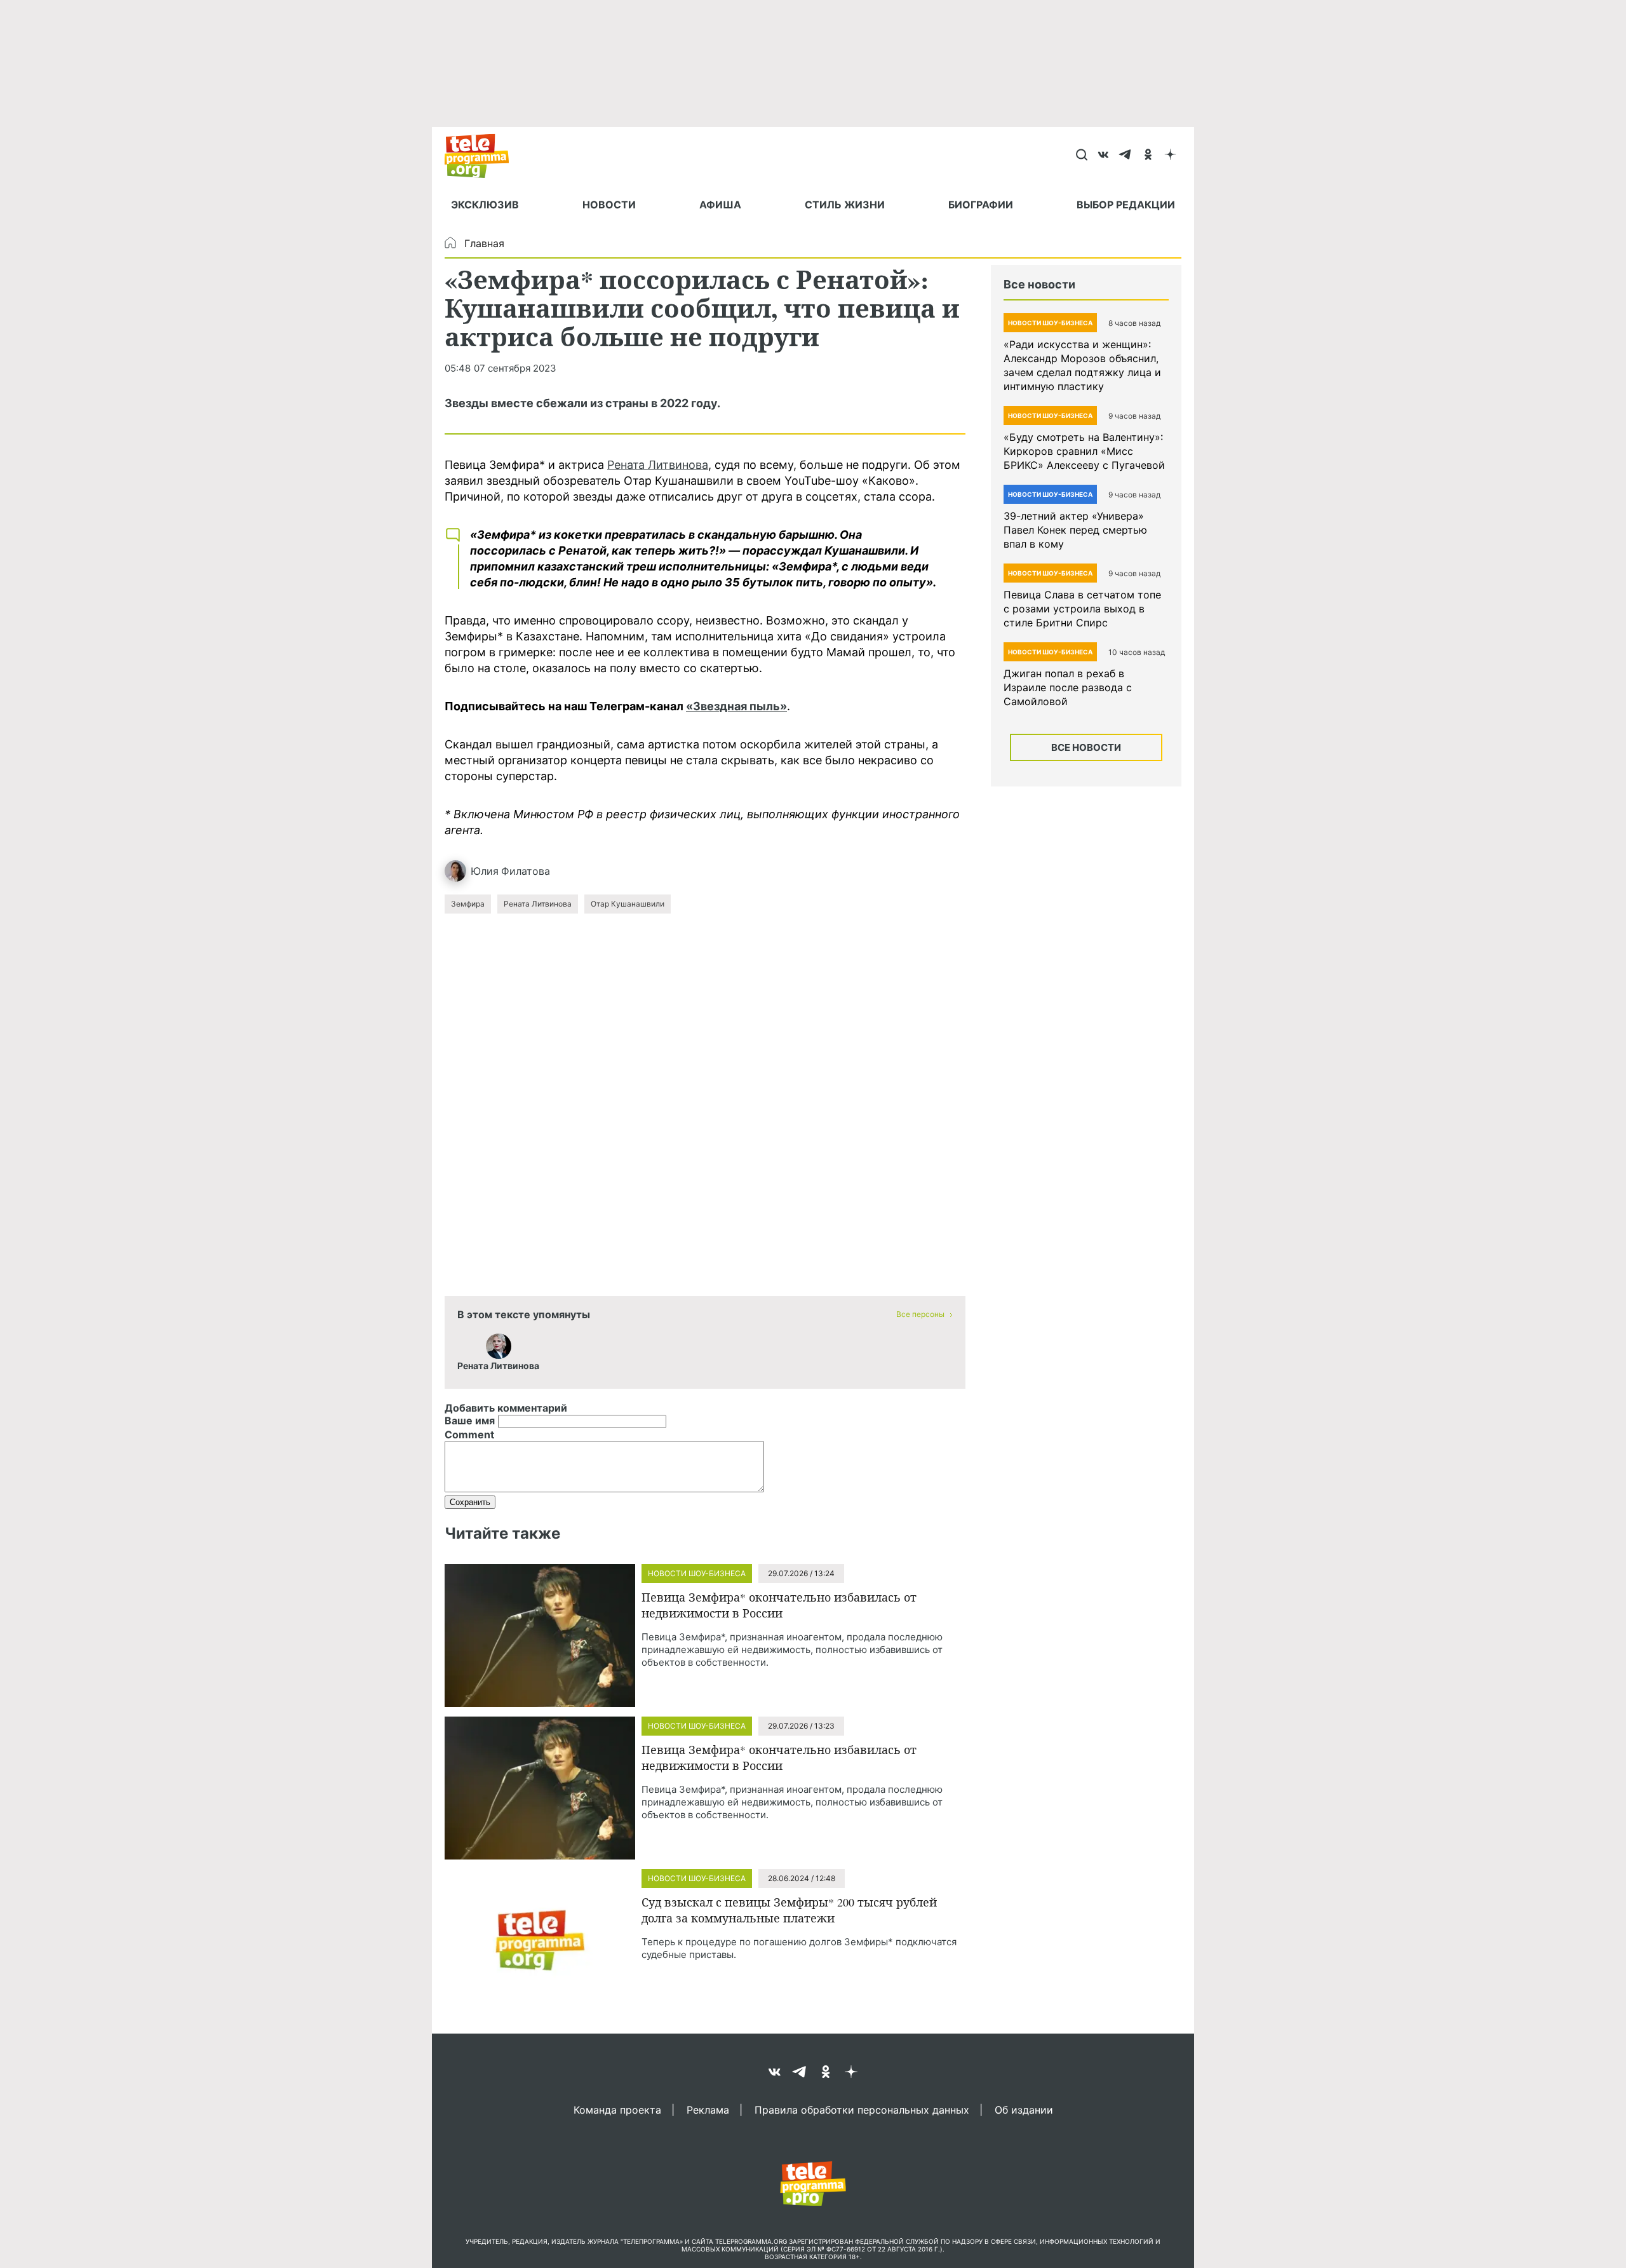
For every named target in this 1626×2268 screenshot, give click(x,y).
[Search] (1081, 156)
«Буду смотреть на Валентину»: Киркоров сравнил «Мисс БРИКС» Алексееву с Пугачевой (1084, 451)
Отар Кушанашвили (628, 904)
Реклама (708, 2109)
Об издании (1024, 2109)
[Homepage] (483, 156)
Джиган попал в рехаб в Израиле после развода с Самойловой (1068, 687)
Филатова (526, 871)
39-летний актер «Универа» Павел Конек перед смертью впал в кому (1075, 530)
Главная (484, 243)
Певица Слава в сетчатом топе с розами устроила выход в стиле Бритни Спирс (1082, 609)
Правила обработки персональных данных (862, 2109)
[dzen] (1170, 156)
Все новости (1086, 747)
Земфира (468, 904)
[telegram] (1126, 156)
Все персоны (920, 1314)
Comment (469, 1434)
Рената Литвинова (658, 465)
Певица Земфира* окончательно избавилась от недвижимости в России (779, 1605)
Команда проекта (617, 2109)
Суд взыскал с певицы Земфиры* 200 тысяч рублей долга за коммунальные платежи (789, 1910)
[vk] (1104, 156)
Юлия (485, 871)
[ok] (1148, 156)
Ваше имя (470, 1421)
